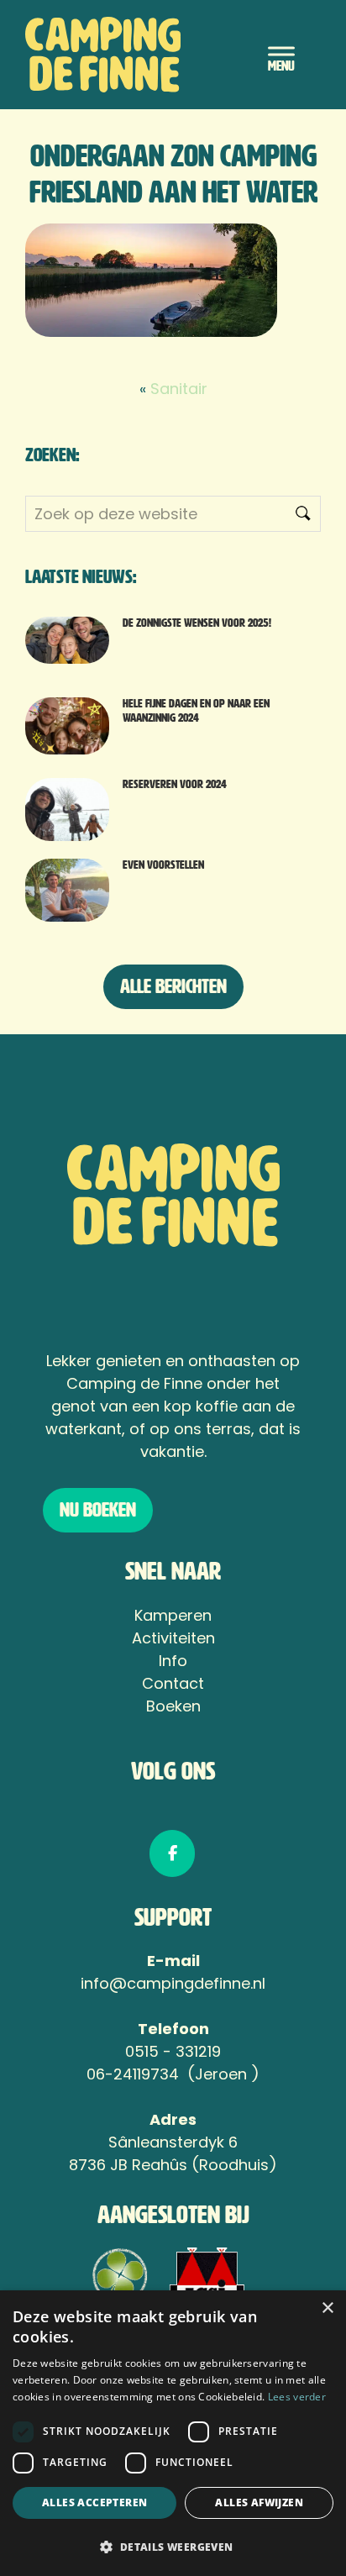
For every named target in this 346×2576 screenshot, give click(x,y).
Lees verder (297, 2397)
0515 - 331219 (173, 2051)
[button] (173, 2547)
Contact (173, 1683)
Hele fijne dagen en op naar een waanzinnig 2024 (196, 711)
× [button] (327, 2308)
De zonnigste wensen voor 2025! (197, 623)
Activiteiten (173, 1638)
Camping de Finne (130, 55)
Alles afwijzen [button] (259, 2502)
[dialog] (173, 2433)
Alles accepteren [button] (94, 2502)
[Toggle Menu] (281, 54)
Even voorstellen (163, 865)
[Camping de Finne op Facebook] (172, 1853)
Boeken (173, 1706)
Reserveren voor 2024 (175, 784)
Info (173, 1661)
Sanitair (179, 389)
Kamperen (173, 1615)
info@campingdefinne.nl (173, 1983)
